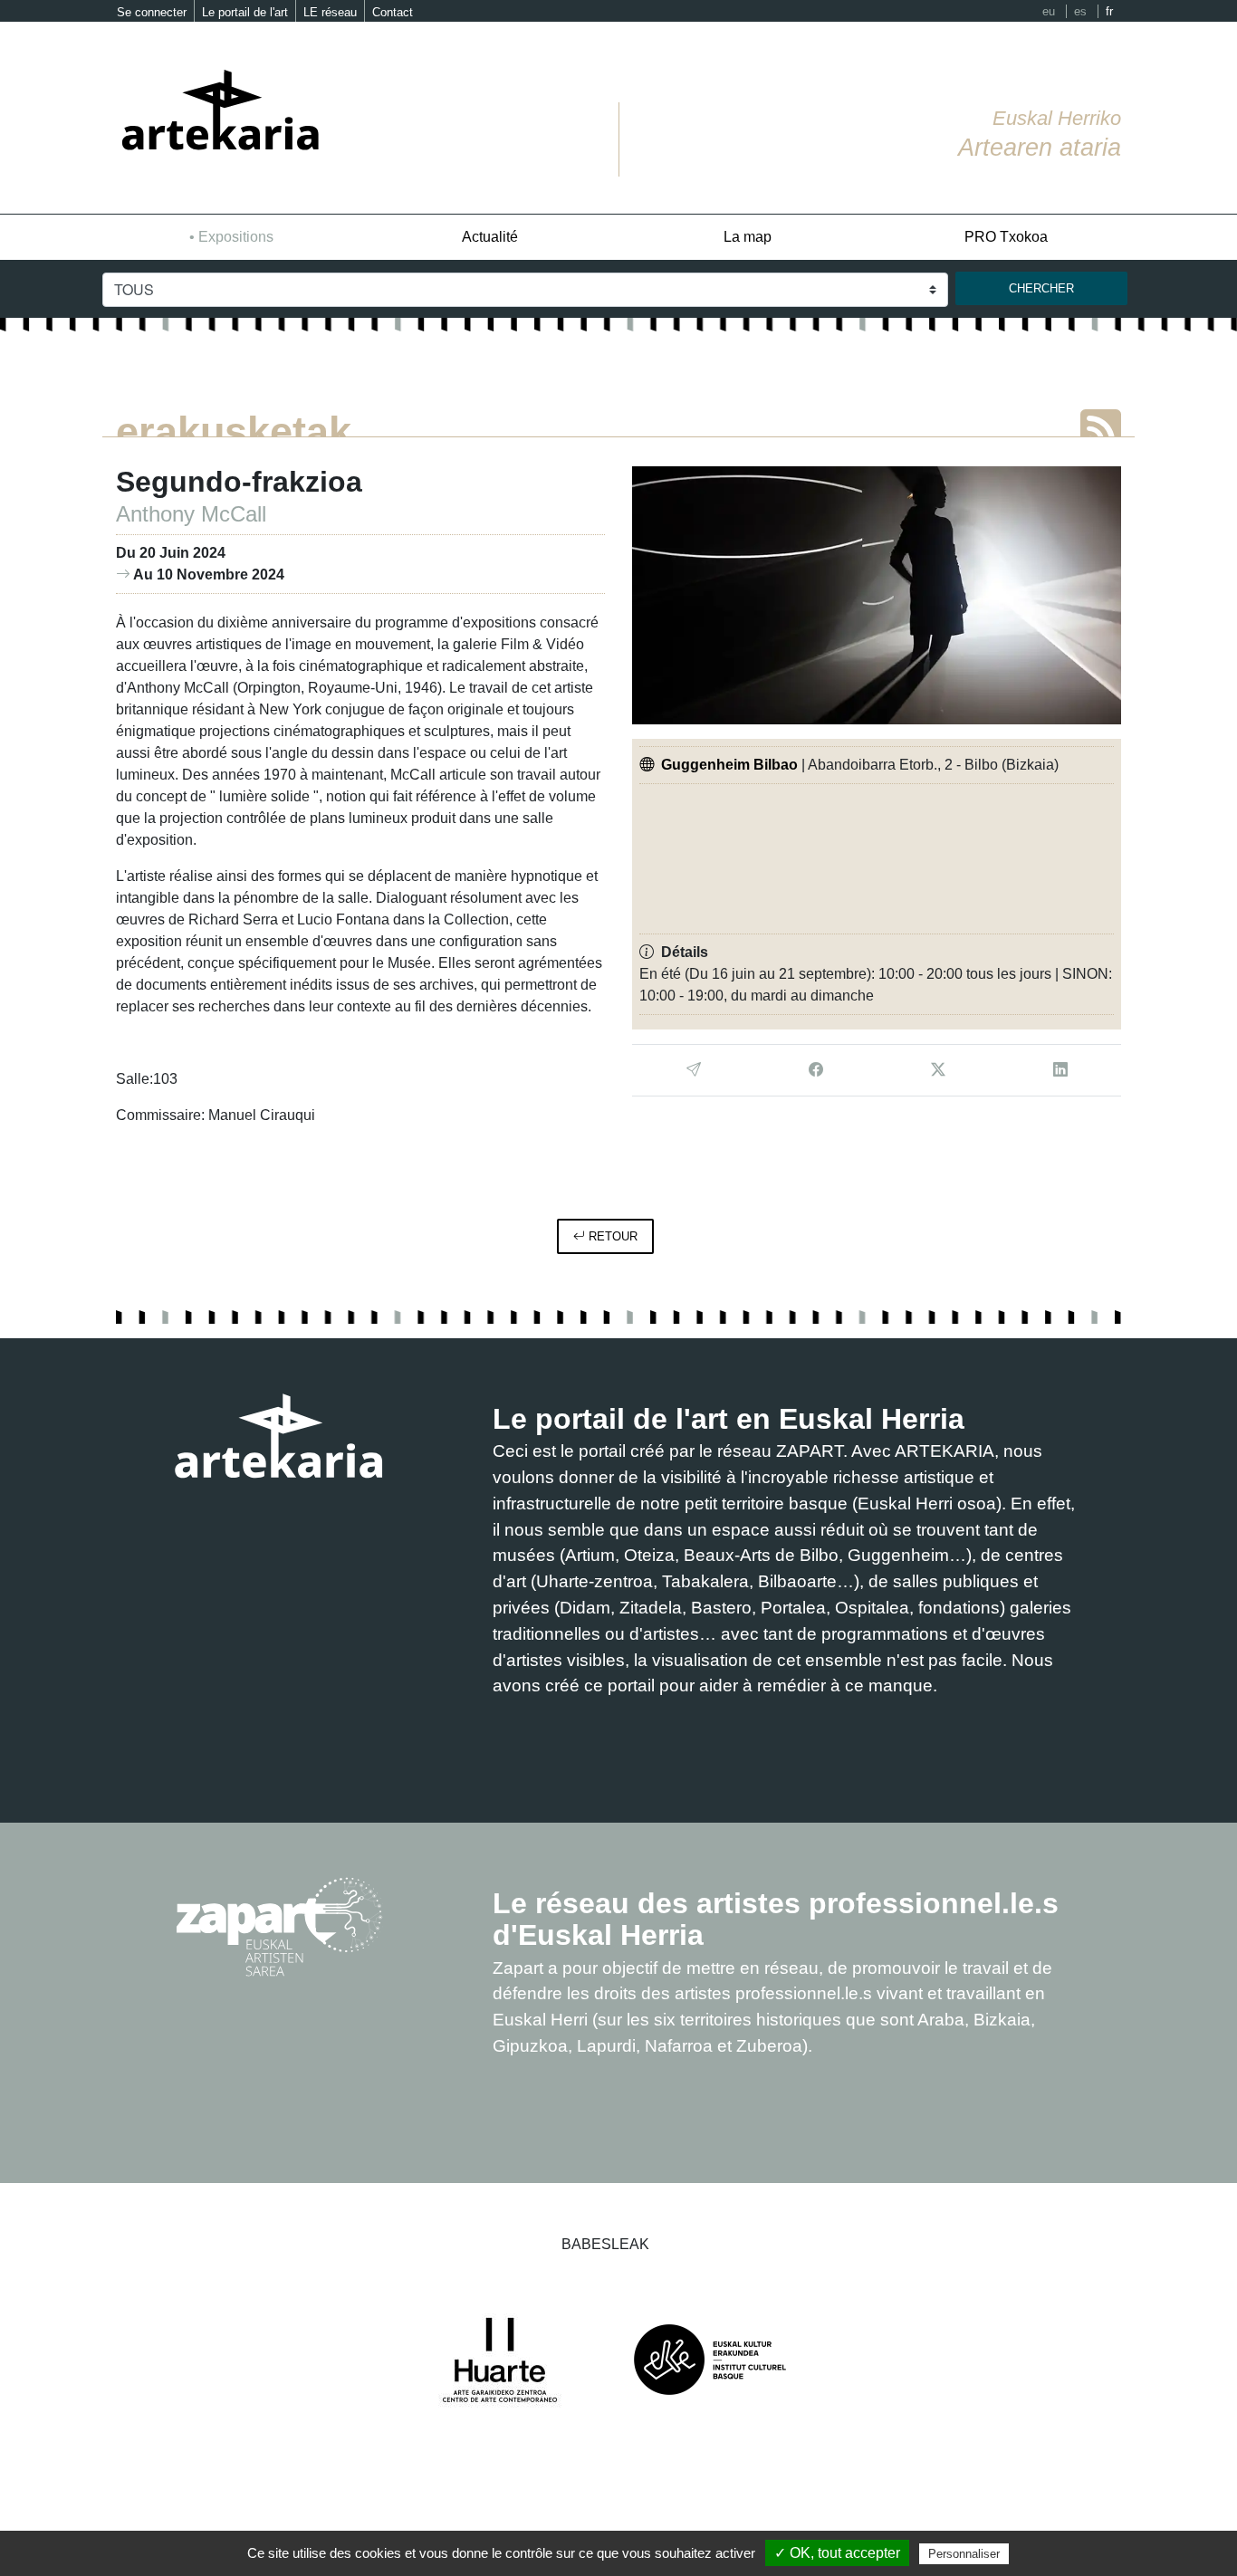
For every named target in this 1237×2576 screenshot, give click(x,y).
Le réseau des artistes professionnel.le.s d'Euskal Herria (776, 1919)
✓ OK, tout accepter (837, 2553)
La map (748, 237)
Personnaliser (964, 2554)
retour (611, 1236)
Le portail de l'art (245, 12)
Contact (393, 12)
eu (1049, 11)
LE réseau (330, 12)
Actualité (490, 237)
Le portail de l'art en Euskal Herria (729, 1419)
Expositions (236, 237)
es (1080, 11)
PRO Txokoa (1006, 237)
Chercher (1041, 288)
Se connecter (152, 12)
